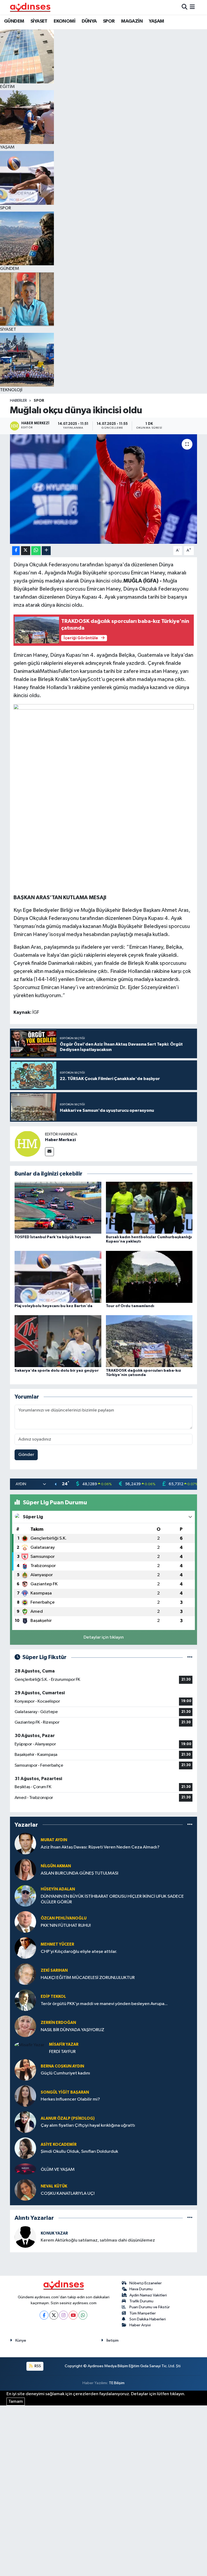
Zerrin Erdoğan (58, 2023)
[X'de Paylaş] (26, 551)
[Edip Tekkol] (25, 2000)
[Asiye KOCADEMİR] (25, 2148)
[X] (54, 2315)
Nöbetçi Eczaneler (146, 2283)
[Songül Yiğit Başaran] (25, 2096)
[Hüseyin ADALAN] (25, 1896)
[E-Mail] (49, 1152)
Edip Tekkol (53, 1997)
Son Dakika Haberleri (148, 2319)
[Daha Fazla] (46, 551)
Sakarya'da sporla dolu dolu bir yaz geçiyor (57, 1371)
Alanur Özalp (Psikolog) (68, 2118)
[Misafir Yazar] (30, 2045)
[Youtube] (73, 2315)
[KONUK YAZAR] (25, 2237)
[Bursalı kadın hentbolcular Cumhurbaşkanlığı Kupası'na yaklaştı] (149, 1208)
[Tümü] (190, 1825)
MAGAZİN (132, 21)
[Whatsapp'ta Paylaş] (36, 551)
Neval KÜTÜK (54, 2186)
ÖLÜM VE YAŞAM (58, 2170)
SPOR (109, 21)
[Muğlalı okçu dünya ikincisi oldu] (104, 489)
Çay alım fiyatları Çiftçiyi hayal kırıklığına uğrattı (88, 2125)
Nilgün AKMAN (56, 1866)
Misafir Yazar (64, 2044)
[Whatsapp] (83, 2315)
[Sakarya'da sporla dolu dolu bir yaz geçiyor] (58, 1341)
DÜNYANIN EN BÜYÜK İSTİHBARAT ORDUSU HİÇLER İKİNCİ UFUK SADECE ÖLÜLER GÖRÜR (112, 1899)
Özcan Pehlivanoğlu (64, 1918)
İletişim (113, 2340)
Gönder (26, 1455)
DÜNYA (89, 21)
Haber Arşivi (140, 2325)
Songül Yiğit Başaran (65, 2092)
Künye (21, 2340)
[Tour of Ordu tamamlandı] (149, 1277)
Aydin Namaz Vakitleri (148, 2295)
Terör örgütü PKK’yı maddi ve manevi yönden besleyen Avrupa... (104, 2004)
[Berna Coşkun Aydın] (25, 2070)
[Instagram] (63, 2315)
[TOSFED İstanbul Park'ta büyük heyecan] (58, 1208)
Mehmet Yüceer (57, 1944)
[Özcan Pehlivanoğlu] (25, 1922)
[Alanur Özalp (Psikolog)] (25, 2122)
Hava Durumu (141, 2289)
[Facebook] (44, 2315)
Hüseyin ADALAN (58, 1889)
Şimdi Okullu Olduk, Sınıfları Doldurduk (79, 2152)
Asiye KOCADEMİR (59, 2145)
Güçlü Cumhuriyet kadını (65, 2073)
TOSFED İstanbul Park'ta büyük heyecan (53, 1237)
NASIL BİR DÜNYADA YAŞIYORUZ (73, 2030)
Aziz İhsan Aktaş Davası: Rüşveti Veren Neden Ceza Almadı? (100, 1847)
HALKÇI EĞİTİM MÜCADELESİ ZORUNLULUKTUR (88, 1978)
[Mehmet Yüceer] (25, 1948)
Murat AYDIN (54, 1840)
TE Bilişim (117, 2383)
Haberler (18, 401)
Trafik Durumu (141, 2301)
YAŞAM (156, 21)
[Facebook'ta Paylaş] (16, 551)
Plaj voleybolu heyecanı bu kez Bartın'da (54, 1306)
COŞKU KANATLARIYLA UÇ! (68, 2194)
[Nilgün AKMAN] (25, 1870)
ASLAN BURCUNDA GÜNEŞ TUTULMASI (80, 1873)
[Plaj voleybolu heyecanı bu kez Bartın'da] (58, 1277)
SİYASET (39, 21)
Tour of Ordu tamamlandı (130, 1306)
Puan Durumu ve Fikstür (150, 2307)
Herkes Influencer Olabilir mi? (70, 2099)
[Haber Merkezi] (27, 1144)
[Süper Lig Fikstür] (190, 1657)
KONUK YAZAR (54, 2233)
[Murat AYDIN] (25, 1843)
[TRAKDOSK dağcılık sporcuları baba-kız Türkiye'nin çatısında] (149, 1341)
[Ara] (184, 7)
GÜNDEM (14, 21)
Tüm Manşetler (143, 2313)
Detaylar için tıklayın (104, 1637)
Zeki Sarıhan (54, 1970)
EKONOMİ (64, 21)
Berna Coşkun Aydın (62, 2066)
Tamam (16, 2402)
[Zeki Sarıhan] (25, 1974)
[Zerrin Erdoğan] (25, 2026)
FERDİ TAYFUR (62, 2052)
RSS (37, 2366)
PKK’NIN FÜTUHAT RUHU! (66, 1926)
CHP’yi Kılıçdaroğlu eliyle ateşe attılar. (79, 1952)
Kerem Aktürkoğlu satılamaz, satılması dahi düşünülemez (98, 2240)
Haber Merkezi (60, 1140)
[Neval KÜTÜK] (25, 2190)
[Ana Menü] (192, 7)
